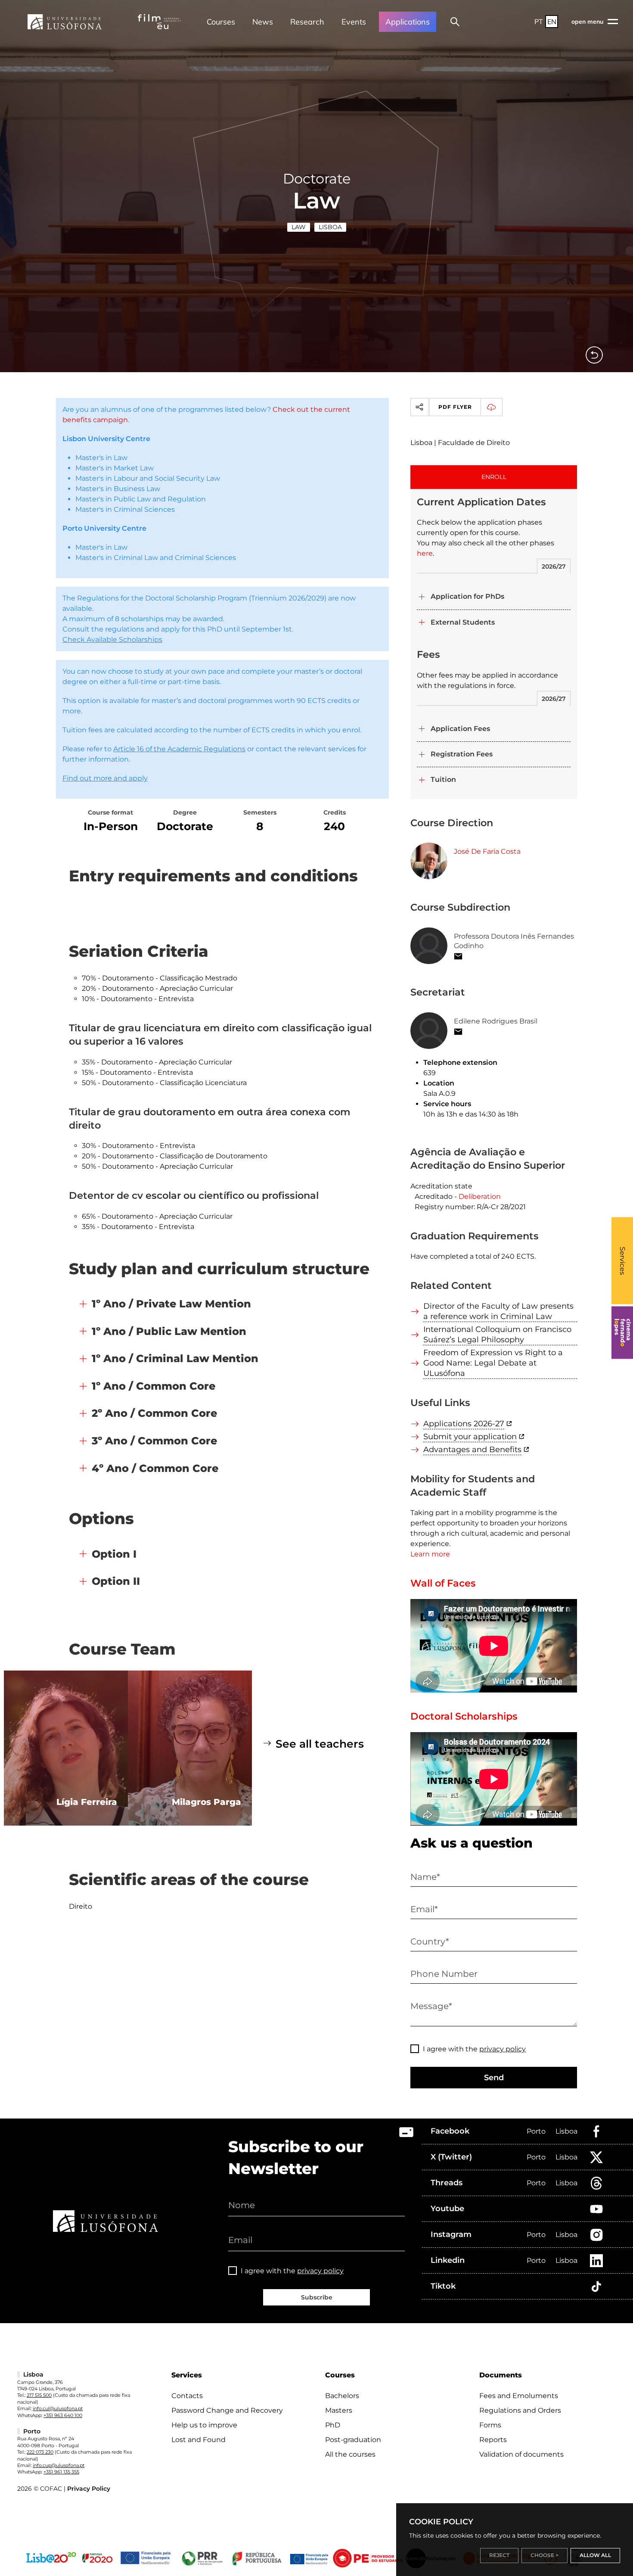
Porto (536, 2131)
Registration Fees (462, 754)
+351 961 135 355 (61, 2472)
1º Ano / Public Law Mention (169, 1331)
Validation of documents (521, 2454)
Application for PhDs (467, 596)
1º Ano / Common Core (154, 1386)
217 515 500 (39, 2395)
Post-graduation (353, 2440)
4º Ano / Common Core (155, 1468)
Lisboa (330, 227)
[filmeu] (159, 22)
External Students (463, 622)
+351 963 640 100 (63, 2415)
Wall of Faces (443, 1583)
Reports (493, 2440)
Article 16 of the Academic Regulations (179, 749)
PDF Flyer (455, 407)
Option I (114, 1554)
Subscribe (317, 2297)
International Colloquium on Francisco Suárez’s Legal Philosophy (497, 1335)
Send (494, 2078)
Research (307, 22)
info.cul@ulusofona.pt (58, 2408)
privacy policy (503, 2049)
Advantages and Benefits (472, 1450)
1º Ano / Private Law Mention (171, 1304)
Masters (339, 2410)
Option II (116, 1581)
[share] (419, 407)
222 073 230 (40, 2452)
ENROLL (494, 477)
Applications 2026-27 (464, 1424)
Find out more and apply (105, 778)
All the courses (350, 2454)
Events (354, 22)
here (425, 553)
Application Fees (460, 729)
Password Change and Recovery (227, 2410)
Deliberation (480, 1196)
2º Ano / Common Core (154, 1413)
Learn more (430, 1554)
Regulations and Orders (520, 2410)
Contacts (187, 2396)
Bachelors (342, 2396)
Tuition (443, 779)
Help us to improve (204, 2425)
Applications (408, 22)
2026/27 (554, 566)
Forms (490, 2425)
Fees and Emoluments (519, 2396)
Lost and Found (199, 2440)
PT (539, 22)
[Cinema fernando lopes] (622, 1333)
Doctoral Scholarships (464, 1716)
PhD (333, 2425)
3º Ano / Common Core (154, 1441)
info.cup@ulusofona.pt (59, 2465)
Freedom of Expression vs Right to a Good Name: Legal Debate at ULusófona (493, 1363)
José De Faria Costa (487, 851)
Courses (221, 22)
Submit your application (470, 1437)
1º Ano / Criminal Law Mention (175, 1358)
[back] (594, 355)
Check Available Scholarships (112, 639)
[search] (455, 22)
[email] (458, 956)
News (263, 22)
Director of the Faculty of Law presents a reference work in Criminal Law (498, 1311)
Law (299, 227)
